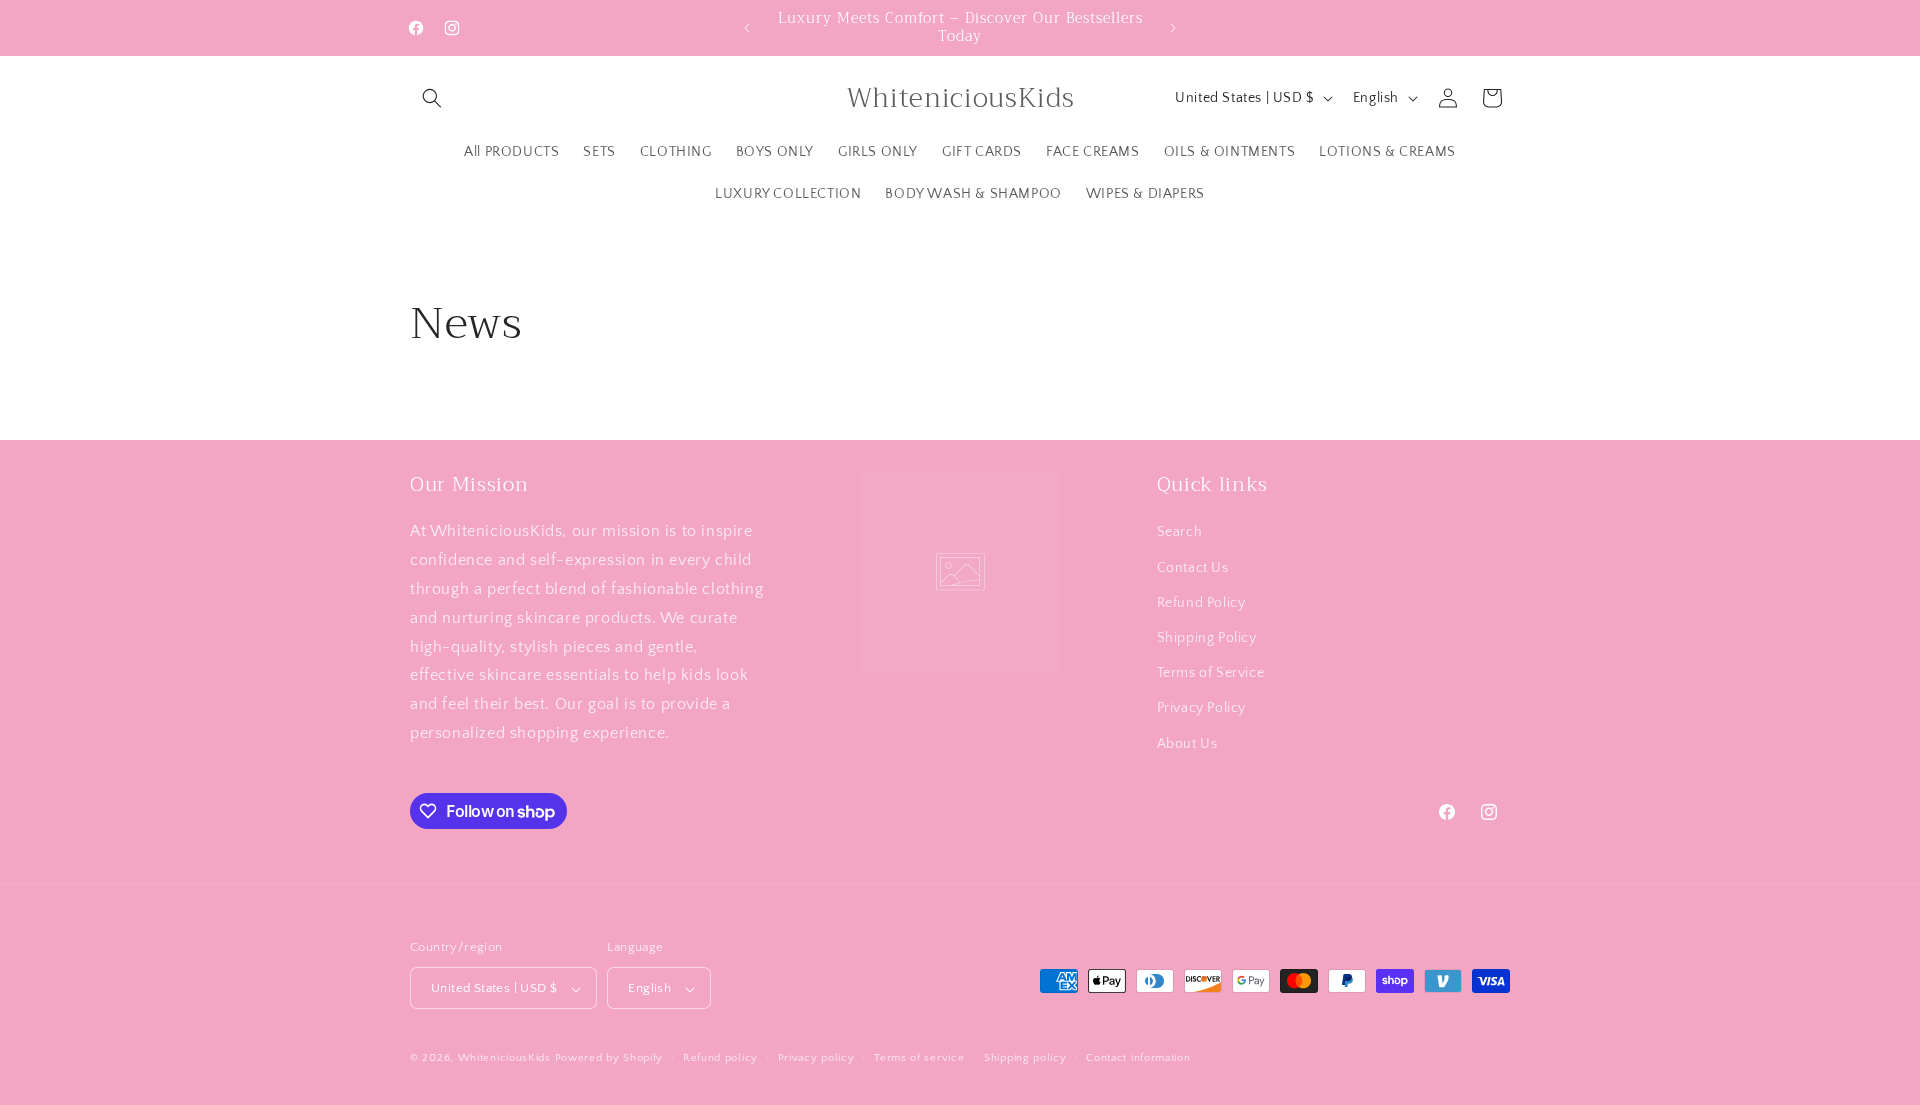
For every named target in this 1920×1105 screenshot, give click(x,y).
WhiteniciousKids (504, 1059)
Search (1180, 532)
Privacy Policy (1201, 708)
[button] (432, 98)
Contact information (1138, 1058)
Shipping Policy (1207, 637)
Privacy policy (816, 1058)
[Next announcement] (1173, 28)
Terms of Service (1211, 673)
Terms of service (919, 1058)
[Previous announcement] (747, 28)
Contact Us (1193, 567)
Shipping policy (1025, 1058)
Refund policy (720, 1058)
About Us (1187, 743)
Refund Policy (1201, 602)
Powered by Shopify (609, 1059)
